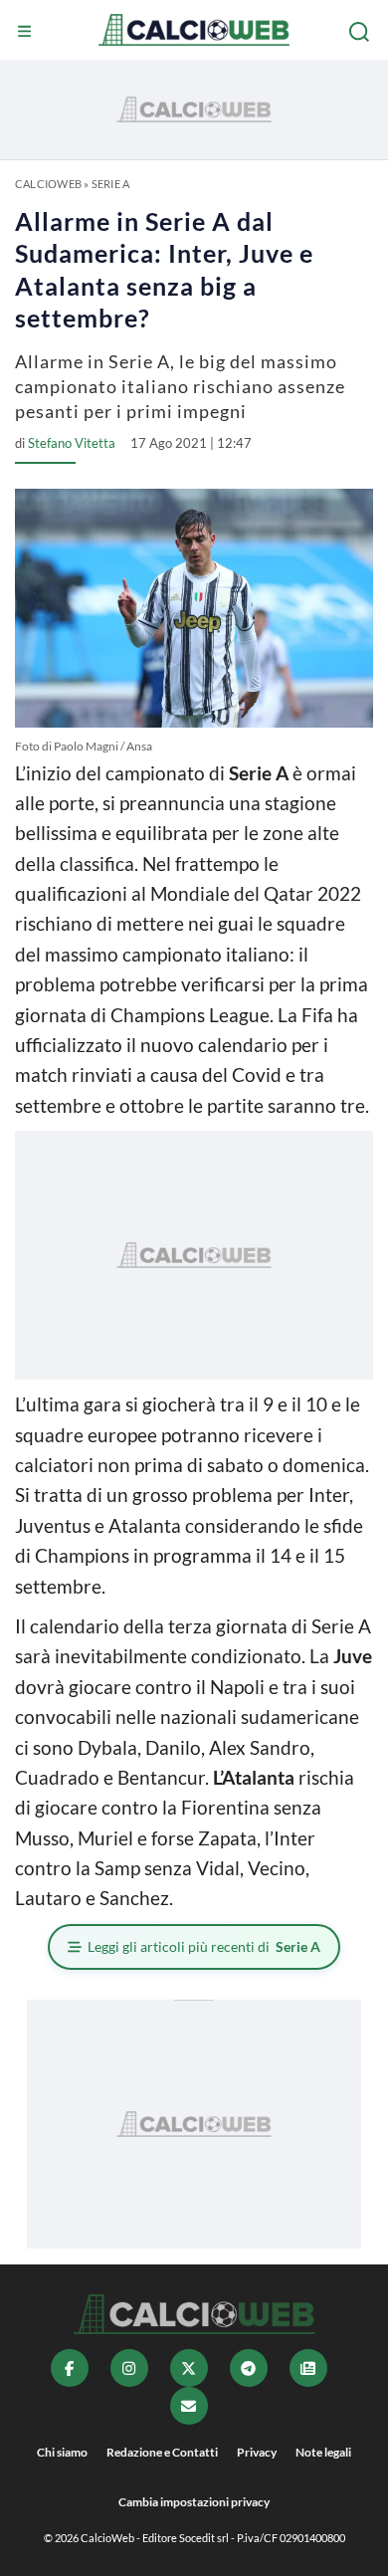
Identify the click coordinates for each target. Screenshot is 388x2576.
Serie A (111, 184)
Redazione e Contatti (162, 2452)
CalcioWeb (48, 184)
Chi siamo (62, 2452)
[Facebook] (70, 2368)
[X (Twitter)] (189, 2368)
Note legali (323, 2452)
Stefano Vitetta (72, 443)
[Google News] (308, 2368)
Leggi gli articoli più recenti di (204, 1946)
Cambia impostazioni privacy (194, 2502)
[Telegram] (249, 2368)
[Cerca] (361, 32)
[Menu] (27, 32)
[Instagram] (129, 2368)
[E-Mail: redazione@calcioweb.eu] (189, 2406)
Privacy (257, 2452)
